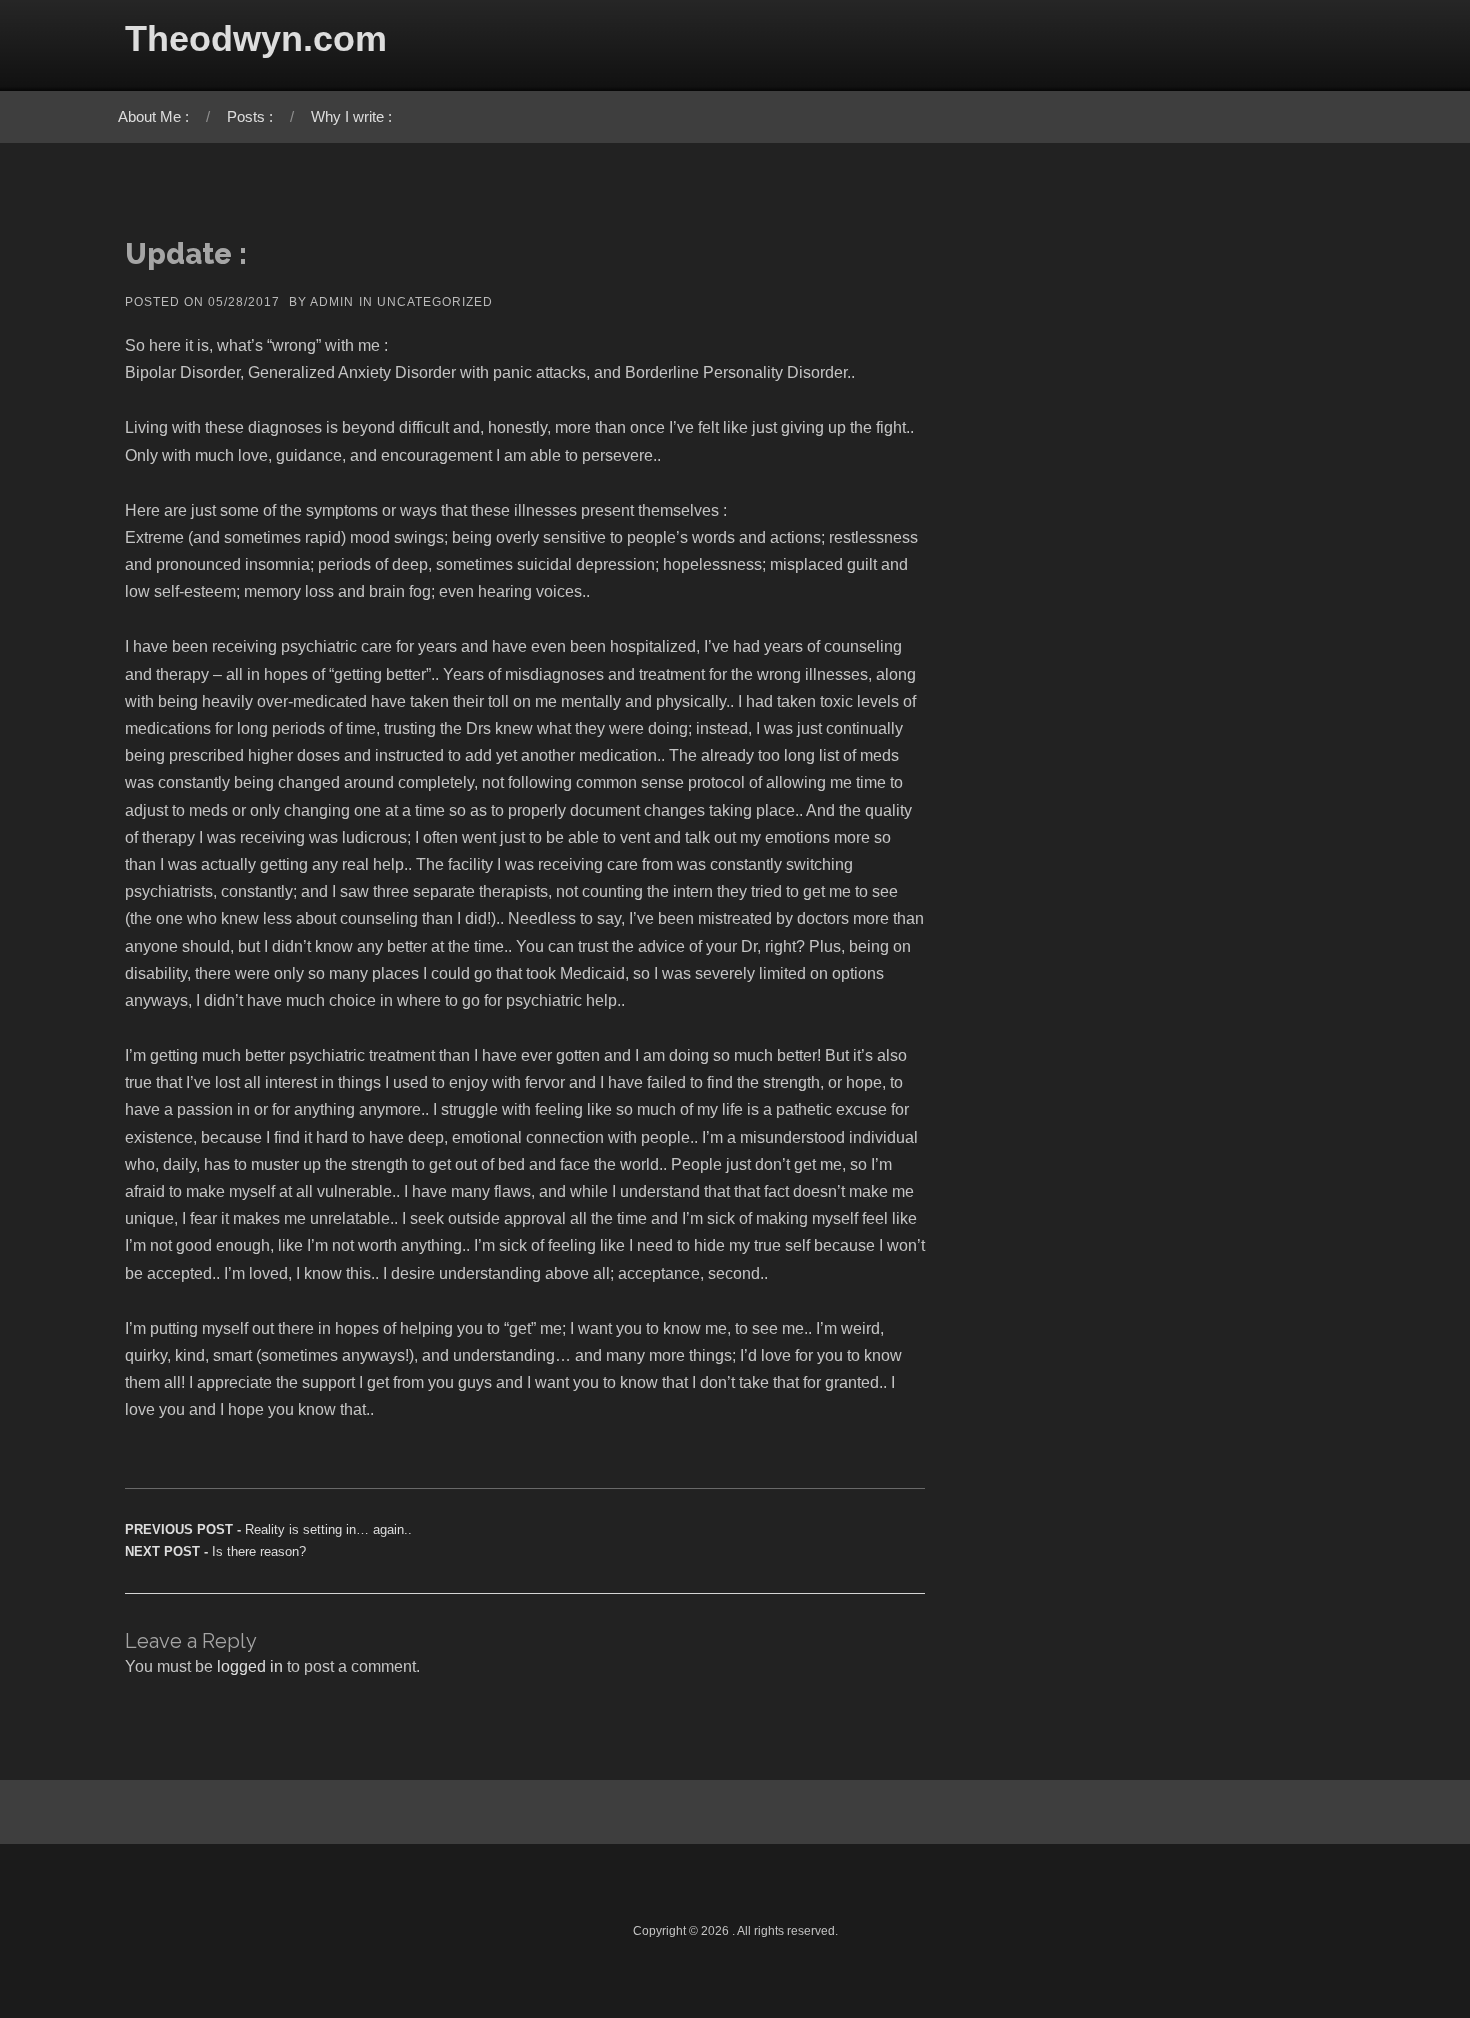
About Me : (153, 116)
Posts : (250, 116)
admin (332, 302)
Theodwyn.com (256, 38)
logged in (250, 1666)
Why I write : (351, 116)
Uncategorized (435, 302)
